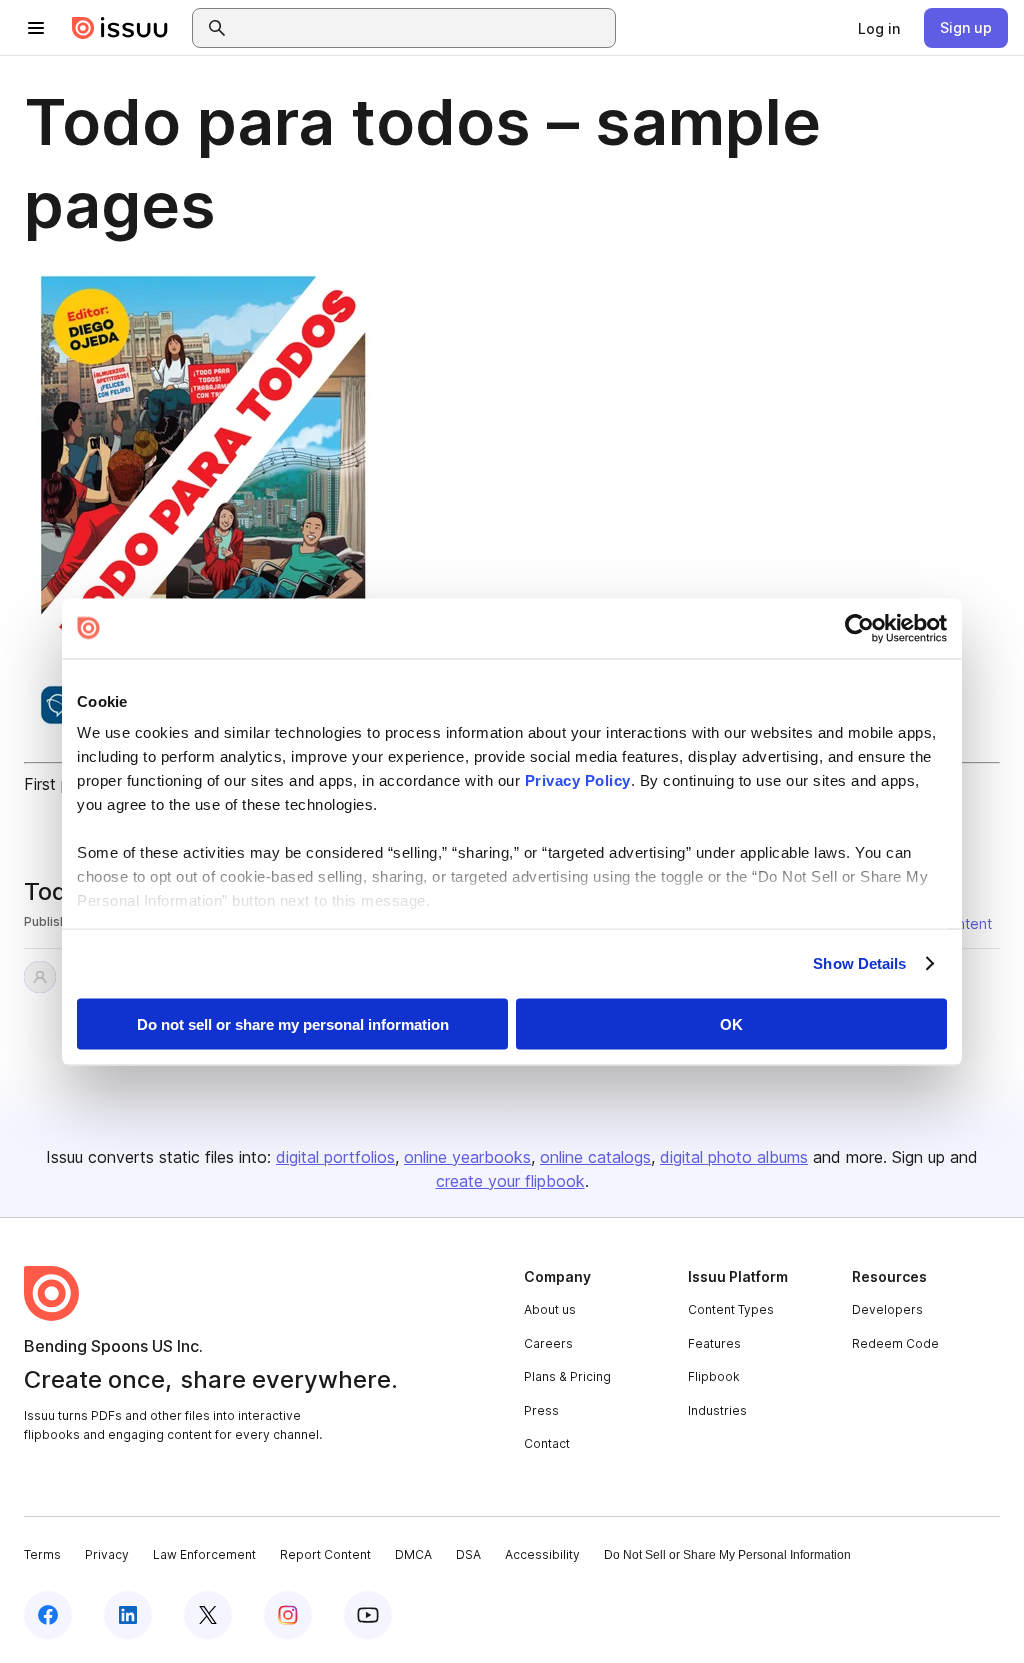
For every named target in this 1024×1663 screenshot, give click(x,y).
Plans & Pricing (567, 1376)
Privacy (107, 1554)
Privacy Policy (578, 780)
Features (714, 1343)
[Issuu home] (120, 28)
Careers (548, 1343)
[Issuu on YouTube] (368, 1615)
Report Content (325, 1554)
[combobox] (422, 28)
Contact (547, 1443)
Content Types (731, 1309)
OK (731, 1023)
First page (60, 784)
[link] (879, 28)
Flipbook (714, 1376)
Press (541, 1410)
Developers (887, 1309)
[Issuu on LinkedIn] (128, 1615)
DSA (468, 1554)
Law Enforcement (204, 1554)
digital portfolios (335, 1157)
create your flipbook (510, 1181)
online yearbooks (467, 1157)
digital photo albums (734, 1157)
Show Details (859, 963)
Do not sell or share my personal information (293, 1023)
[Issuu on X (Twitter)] (208, 1615)
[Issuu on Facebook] (48, 1615)
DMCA (413, 1554)
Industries (717, 1410)
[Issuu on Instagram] (288, 1615)
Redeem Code (895, 1343)
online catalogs (595, 1157)
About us (550, 1309)
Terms (42, 1554)
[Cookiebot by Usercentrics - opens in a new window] (859, 628)
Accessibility (542, 1554)
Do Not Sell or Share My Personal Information (727, 1555)
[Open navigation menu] (36, 28)
